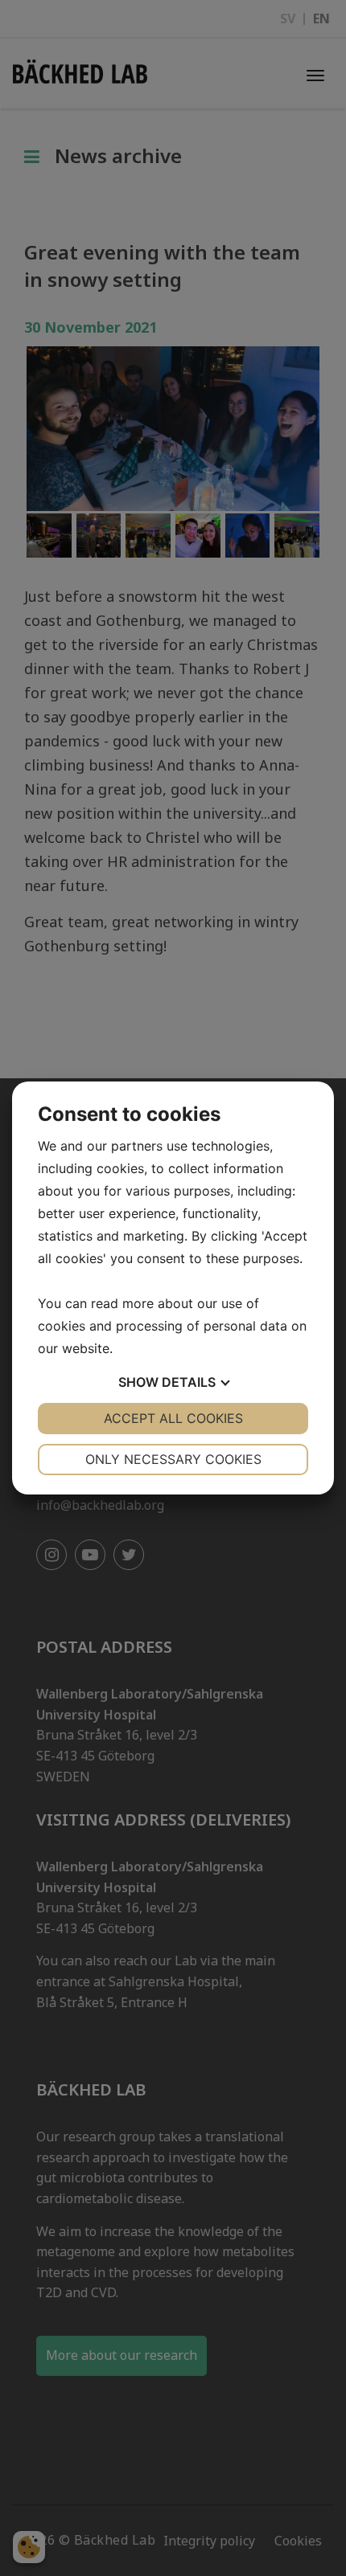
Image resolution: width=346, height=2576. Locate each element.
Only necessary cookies (173, 1459)
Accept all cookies (173, 1418)
